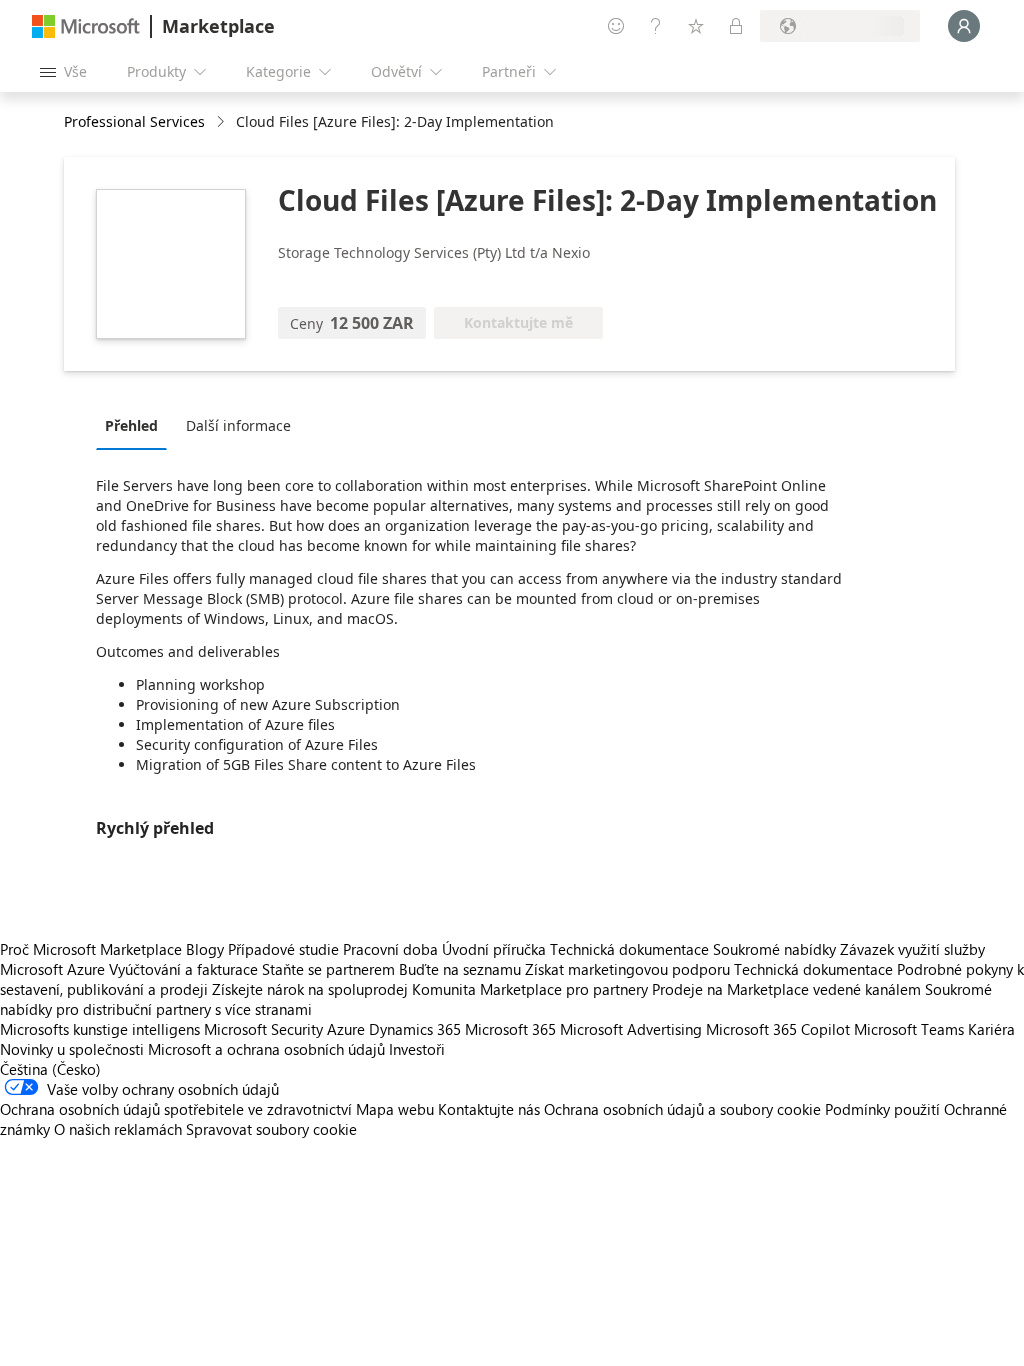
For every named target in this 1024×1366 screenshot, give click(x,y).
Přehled (131, 425)
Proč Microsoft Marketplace (91, 949)
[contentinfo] (222, 122)
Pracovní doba (390, 949)
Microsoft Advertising (631, 1029)
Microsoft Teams (909, 1029)
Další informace (238, 425)
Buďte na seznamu (460, 969)
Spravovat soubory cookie (271, 1129)
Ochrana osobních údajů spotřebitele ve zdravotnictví (176, 1109)
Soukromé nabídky (774, 949)
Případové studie (283, 949)
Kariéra (991, 1029)
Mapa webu (395, 1109)
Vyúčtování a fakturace (183, 969)
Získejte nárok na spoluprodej (310, 989)
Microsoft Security (263, 1029)
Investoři (417, 1049)
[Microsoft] (86, 26)
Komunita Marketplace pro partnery (530, 989)
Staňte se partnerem (328, 969)
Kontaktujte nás (489, 1109)
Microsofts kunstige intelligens (100, 1029)
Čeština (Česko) (50, 1069)
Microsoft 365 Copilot (778, 1029)
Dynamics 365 (415, 1029)
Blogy (205, 949)
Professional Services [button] (134, 121)
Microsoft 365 (510, 1029)
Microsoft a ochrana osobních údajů (266, 1049)
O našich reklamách (118, 1129)
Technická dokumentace (629, 949)
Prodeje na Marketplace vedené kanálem (786, 989)
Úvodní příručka (494, 949)
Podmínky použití (882, 1109)
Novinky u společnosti (72, 1049)
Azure (346, 1029)
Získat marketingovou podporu (627, 969)
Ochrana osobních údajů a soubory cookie (682, 1109)
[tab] (136, 425)
